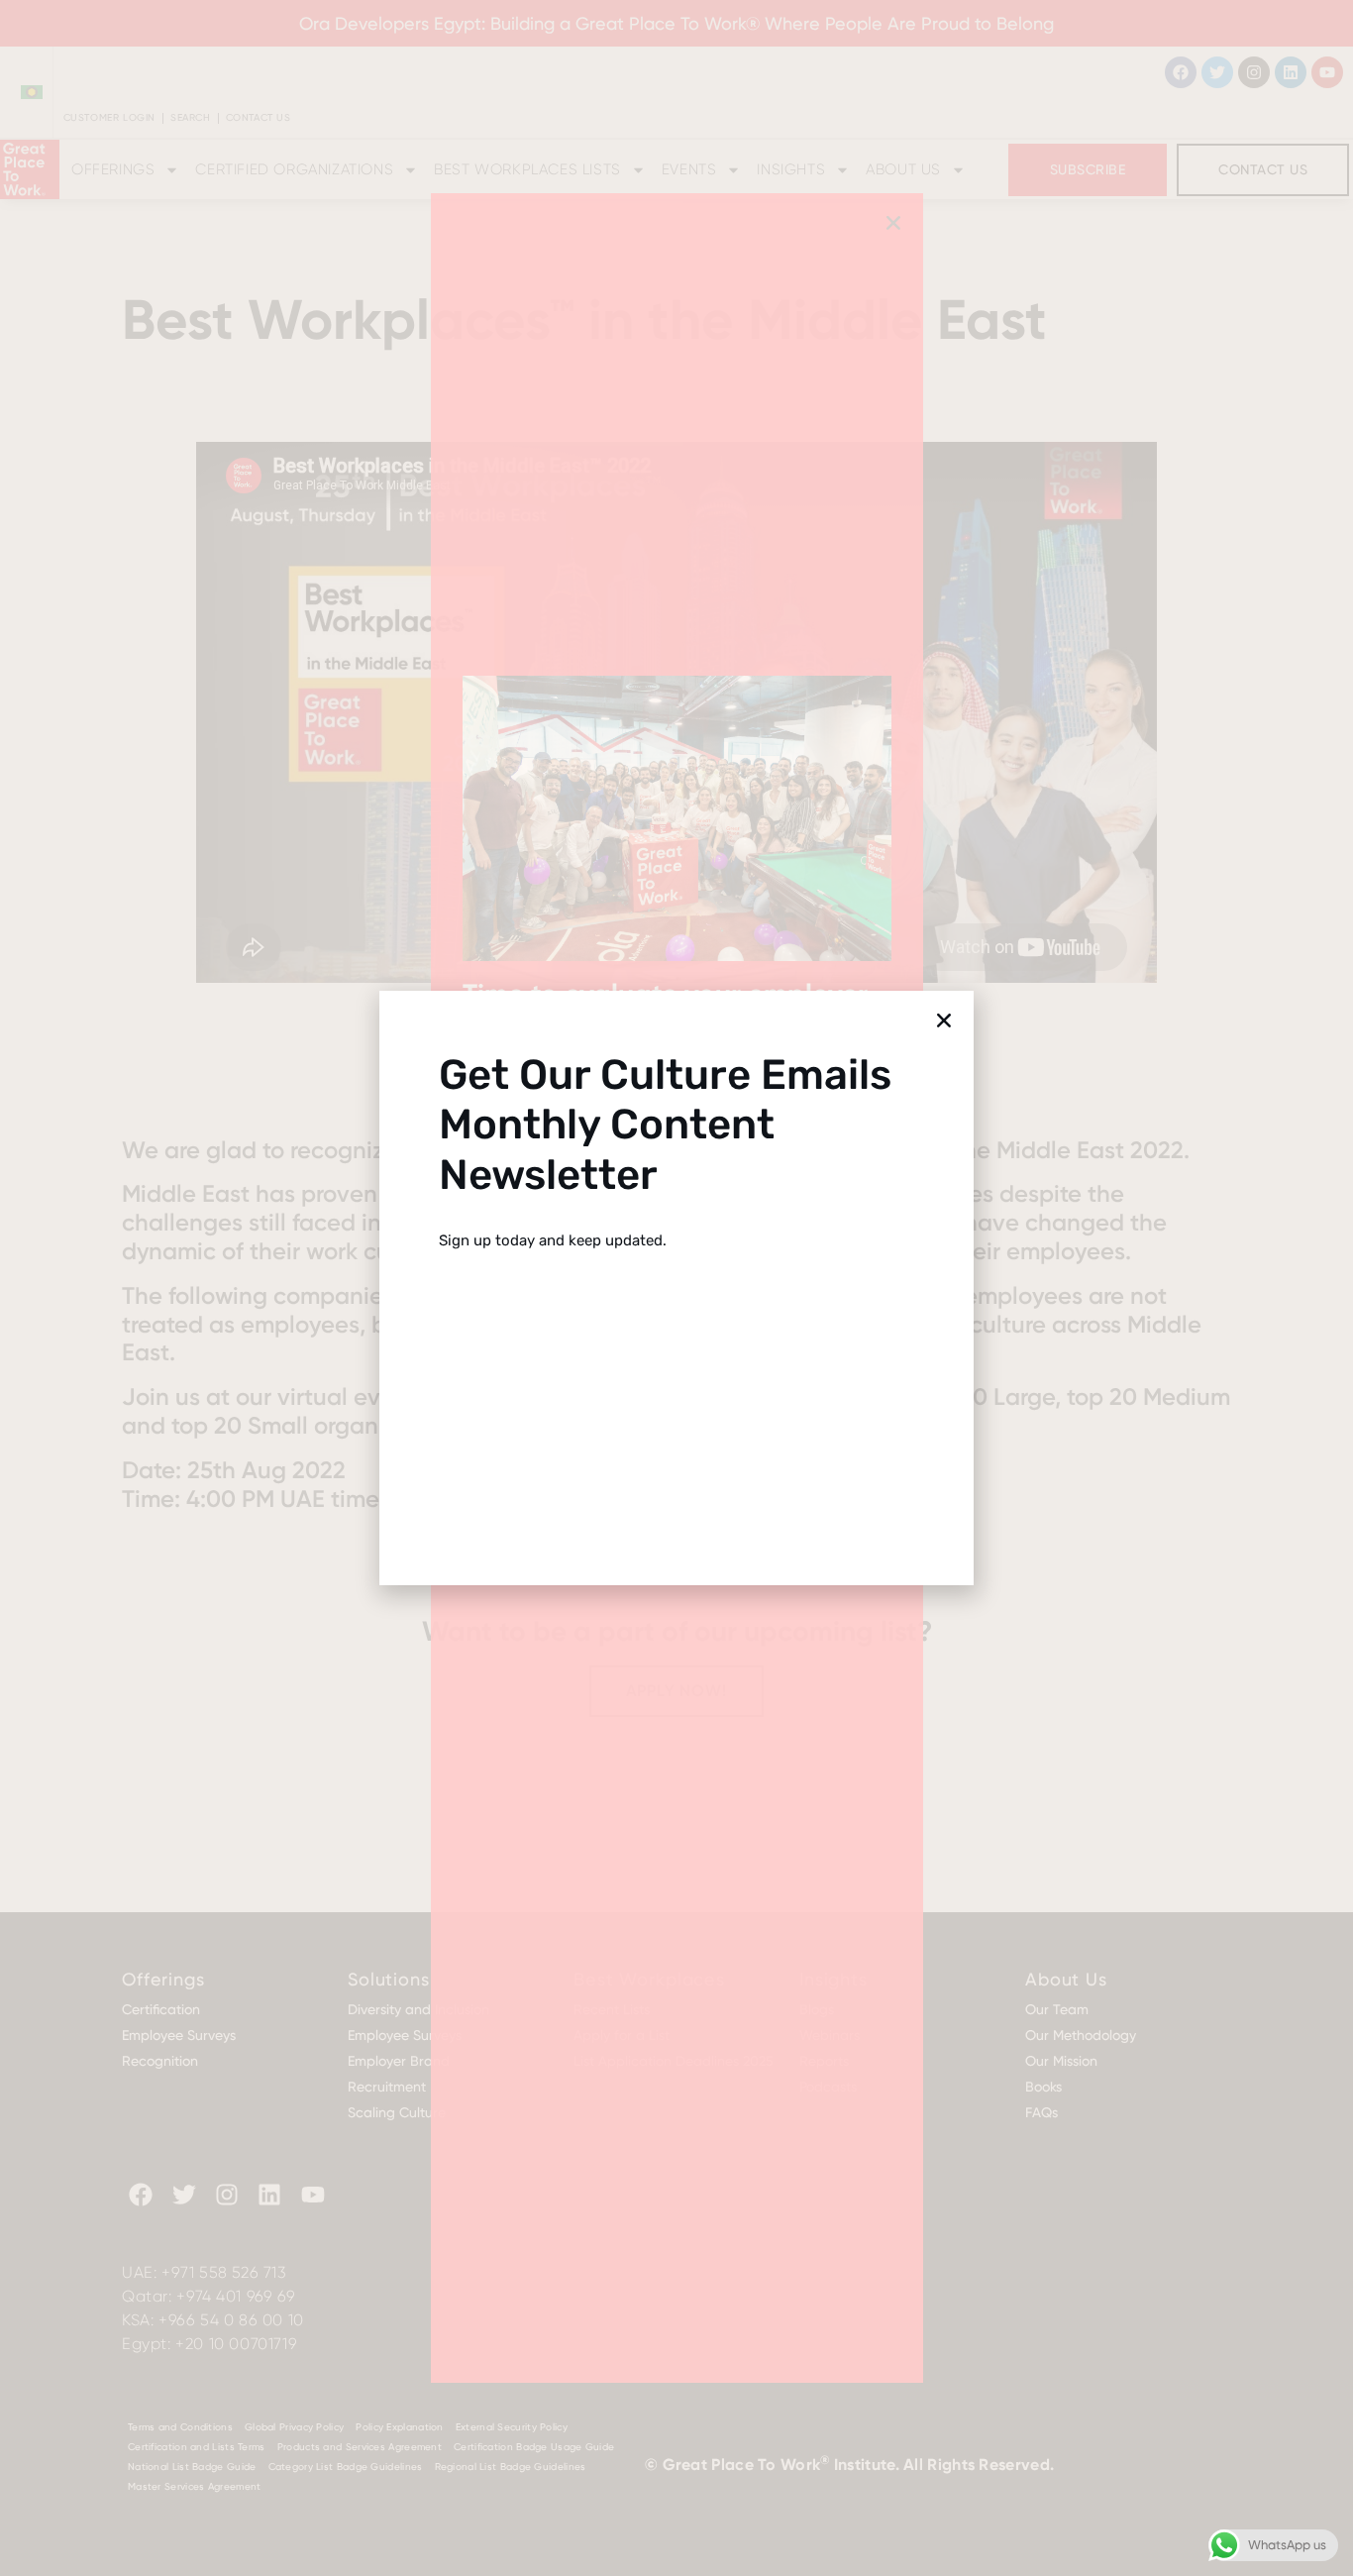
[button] (944, 1020)
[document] (676, 1288)
